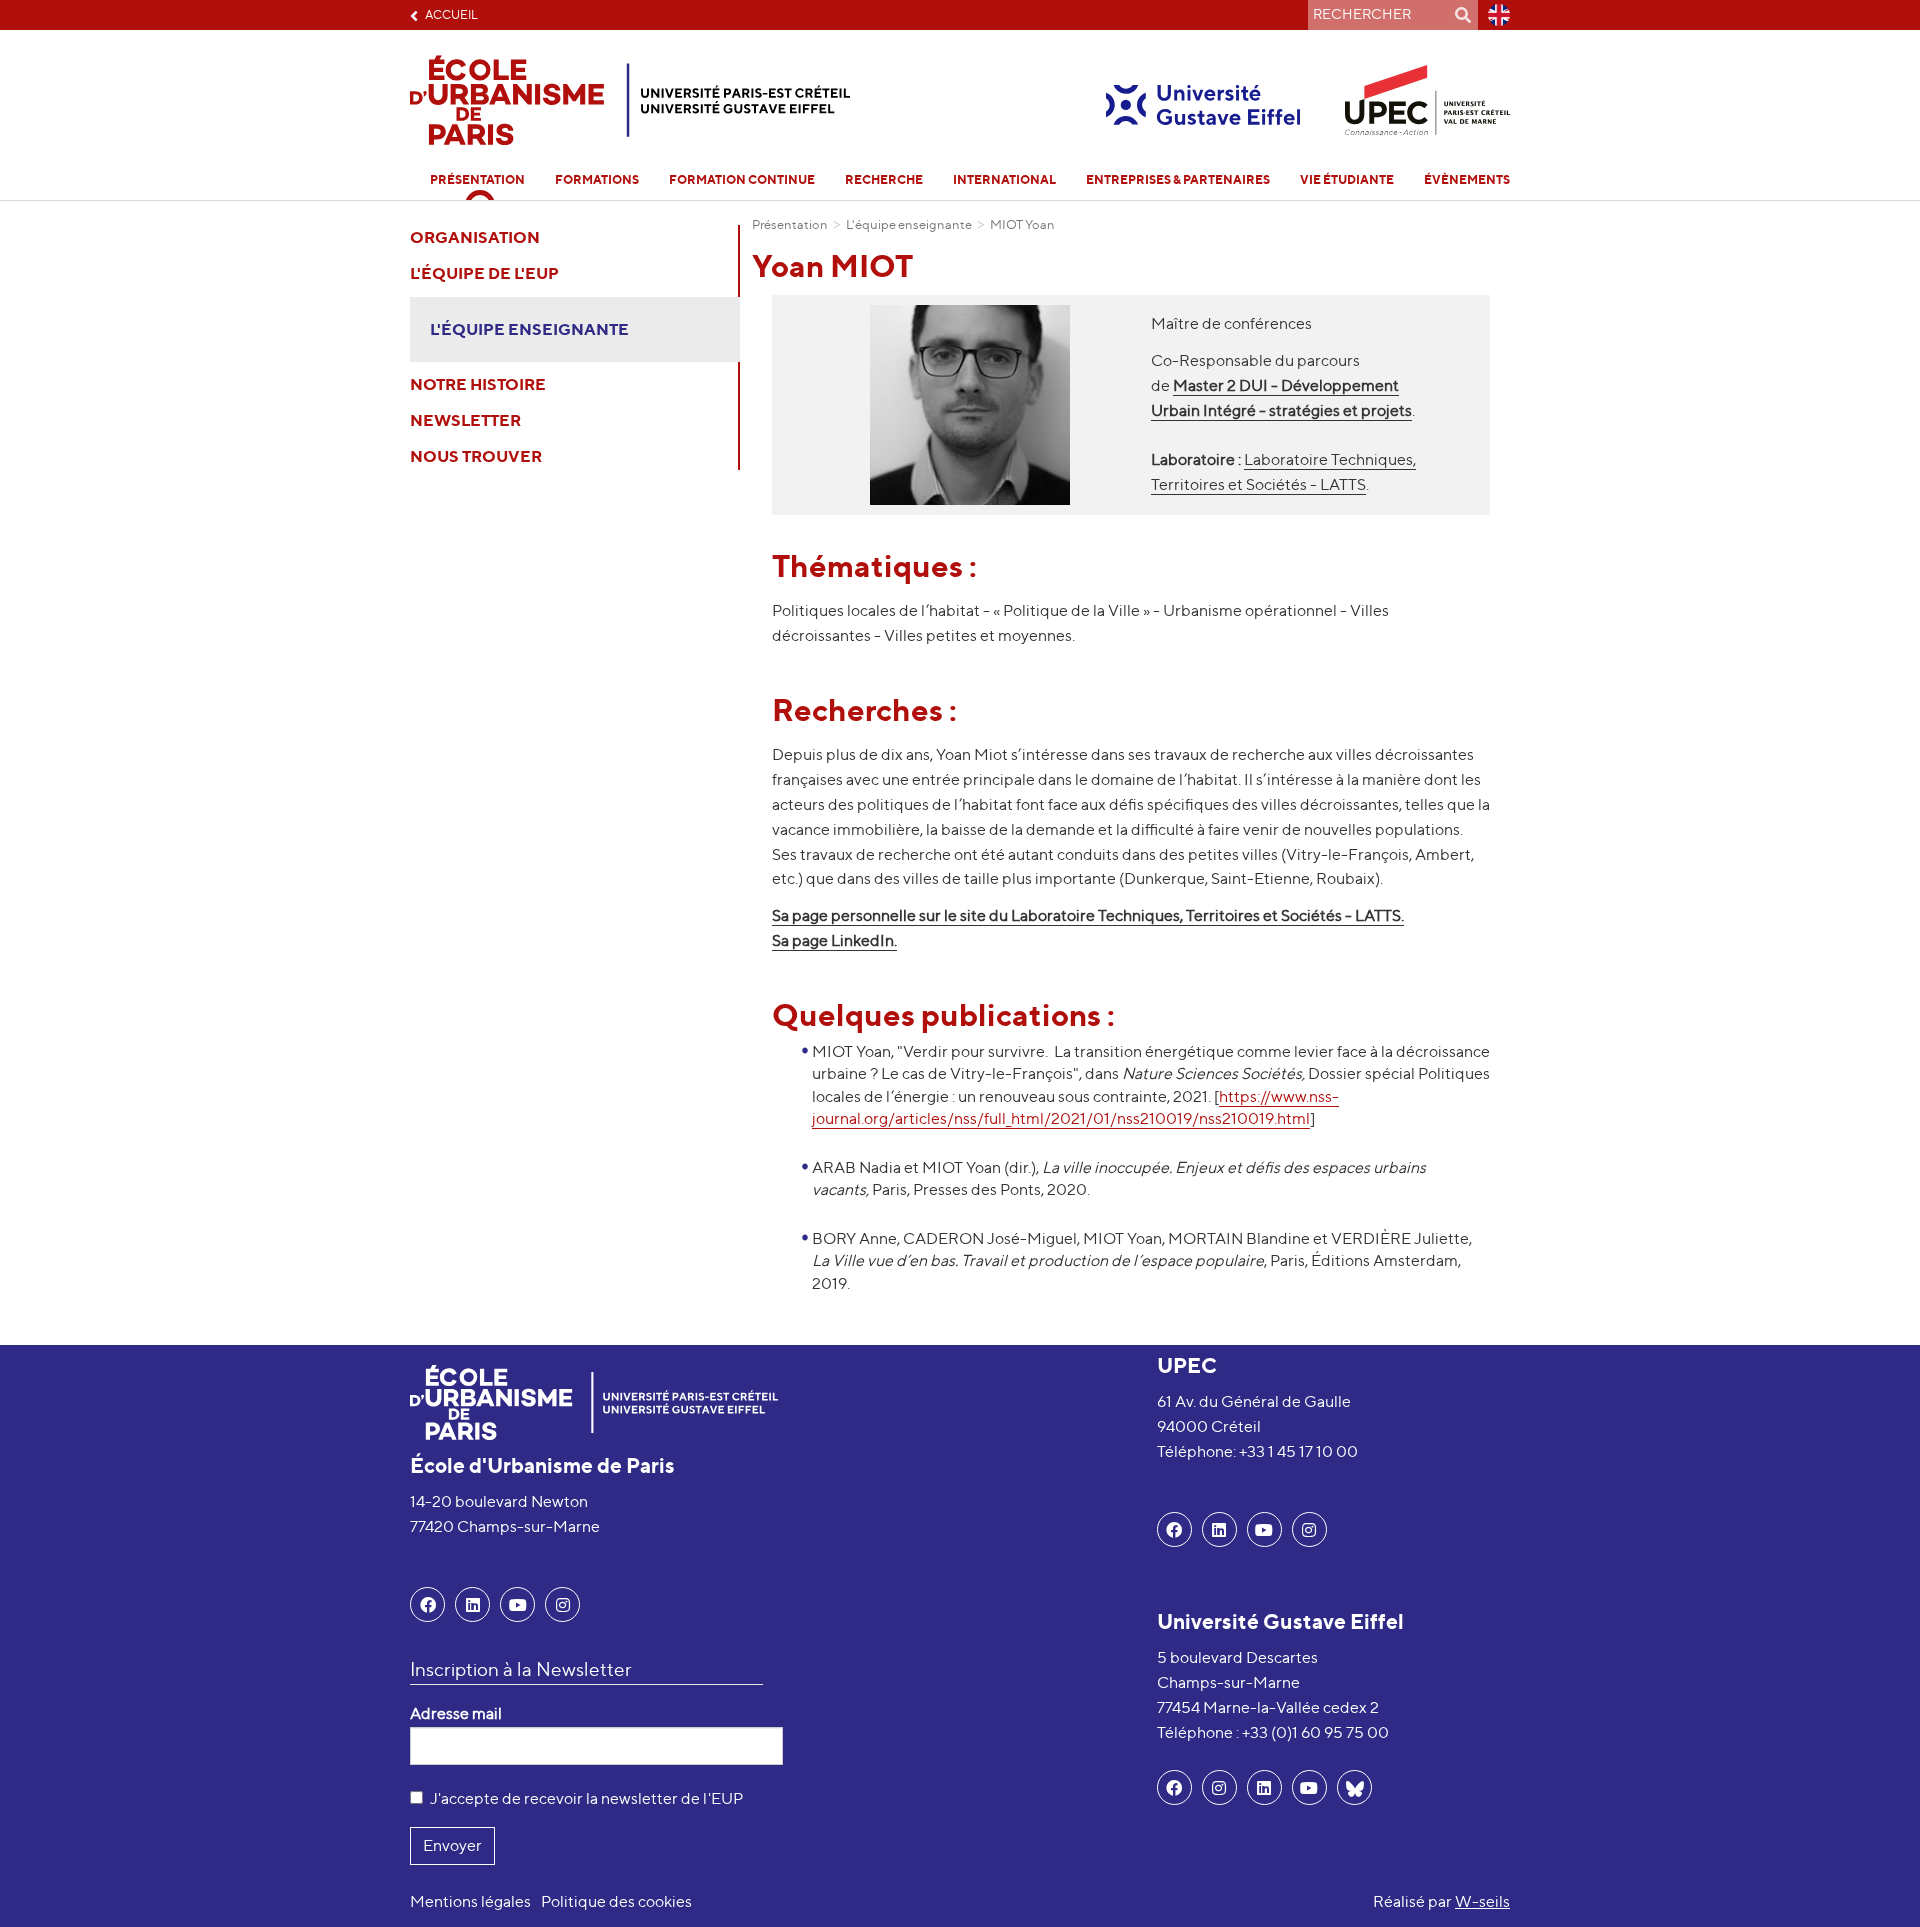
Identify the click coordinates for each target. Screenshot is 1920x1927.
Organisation (475, 237)
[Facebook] (427, 1604)
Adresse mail (456, 1713)
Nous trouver (476, 456)
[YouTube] (517, 1604)
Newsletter (465, 420)
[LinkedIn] (472, 1604)
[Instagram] (1219, 1787)
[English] (1494, 15)
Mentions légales (470, 1901)
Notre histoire (478, 384)
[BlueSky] (1354, 1787)
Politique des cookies (616, 1901)
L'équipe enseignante (529, 329)
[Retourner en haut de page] (1876, 1883)
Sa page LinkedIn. (834, 940)
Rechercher (1463, 15)
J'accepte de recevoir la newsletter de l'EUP (586, 1798)
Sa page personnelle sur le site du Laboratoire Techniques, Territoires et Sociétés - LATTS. (1088, 915)
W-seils (1482, 1901)
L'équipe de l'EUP (484, 273)
